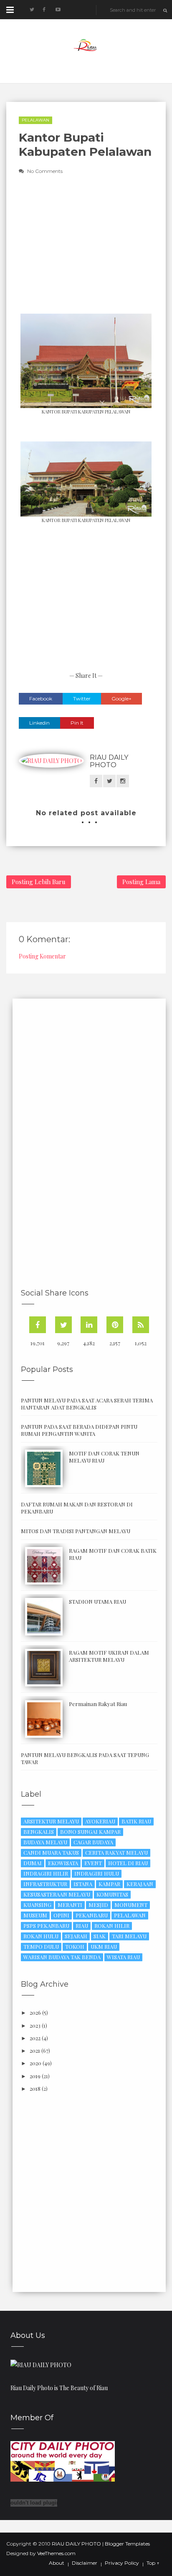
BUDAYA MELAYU (45, 1842)
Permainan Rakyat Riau (98, 1704)
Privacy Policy (122, 2563)
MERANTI (70, 1905)
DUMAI (33, 1863)
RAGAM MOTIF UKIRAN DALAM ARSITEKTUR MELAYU (109, 1656)
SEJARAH (76, 1936)
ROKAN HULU (41, 1936)
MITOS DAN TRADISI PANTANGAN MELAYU (76, 1531)
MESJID (98, 1905)
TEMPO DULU (41, 1946)
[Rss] (141, 1325)
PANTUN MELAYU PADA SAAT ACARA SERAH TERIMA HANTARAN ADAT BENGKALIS (87, 1404)
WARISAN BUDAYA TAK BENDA (62, 1957)
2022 (35, 2038)
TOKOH (75, 1946)
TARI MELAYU (129, 1936)
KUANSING (37, 1905)
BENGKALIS (39, 1832)
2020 (35, 2063)
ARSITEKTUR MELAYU (51, 1821)
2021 (35, 2050)
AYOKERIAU (100, 1821)
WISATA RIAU (123, 1957)
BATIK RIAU (136, 1821)
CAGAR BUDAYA (93, 1842)
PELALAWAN (35, 120)
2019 (35, 2076)
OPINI (61, 1915)
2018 (35, 2088)
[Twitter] (63, 1325)
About (57, 2563)
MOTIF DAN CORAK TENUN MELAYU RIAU (104, 1457)
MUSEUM (35, 1915)
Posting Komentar (42, 956)
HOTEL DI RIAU (128, 1863)
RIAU (82, 1926)
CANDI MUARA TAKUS (51, 1852)
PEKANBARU (92, 1915)
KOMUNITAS (112, 1894)
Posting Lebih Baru (39, 882)
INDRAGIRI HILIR (46, 1873)
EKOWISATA (63, 1863)
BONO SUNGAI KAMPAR (90, 1832)
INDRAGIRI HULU (97, 1873)
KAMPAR (109, 1884)
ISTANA (83, 1884)
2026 (35, 2012)
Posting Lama (141, 882)
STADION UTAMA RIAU (97, 1601)
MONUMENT (131, 1905)
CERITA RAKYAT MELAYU (116, 1852)
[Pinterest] (115, 1325)
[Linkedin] (89, 1325)
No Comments (45, 171)
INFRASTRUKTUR (45, 1884)
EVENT (93, 1863)
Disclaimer (85, 2563)
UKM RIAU (104, 1946)
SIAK (100, 1936)
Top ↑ (153, 2563)
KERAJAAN (140, 1884)
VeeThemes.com (56, 2553)
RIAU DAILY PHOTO (109, 761)
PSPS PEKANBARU (46, 1926)
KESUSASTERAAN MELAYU (57, 1894)
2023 (35, 2025)
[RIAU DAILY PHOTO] (41, 2364)
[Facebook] (38, 1325)
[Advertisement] (82, 250)
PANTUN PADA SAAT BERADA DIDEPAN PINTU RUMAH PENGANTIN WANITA (79, 1430)
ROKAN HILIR (112, 1926)
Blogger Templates (127, 2544)
